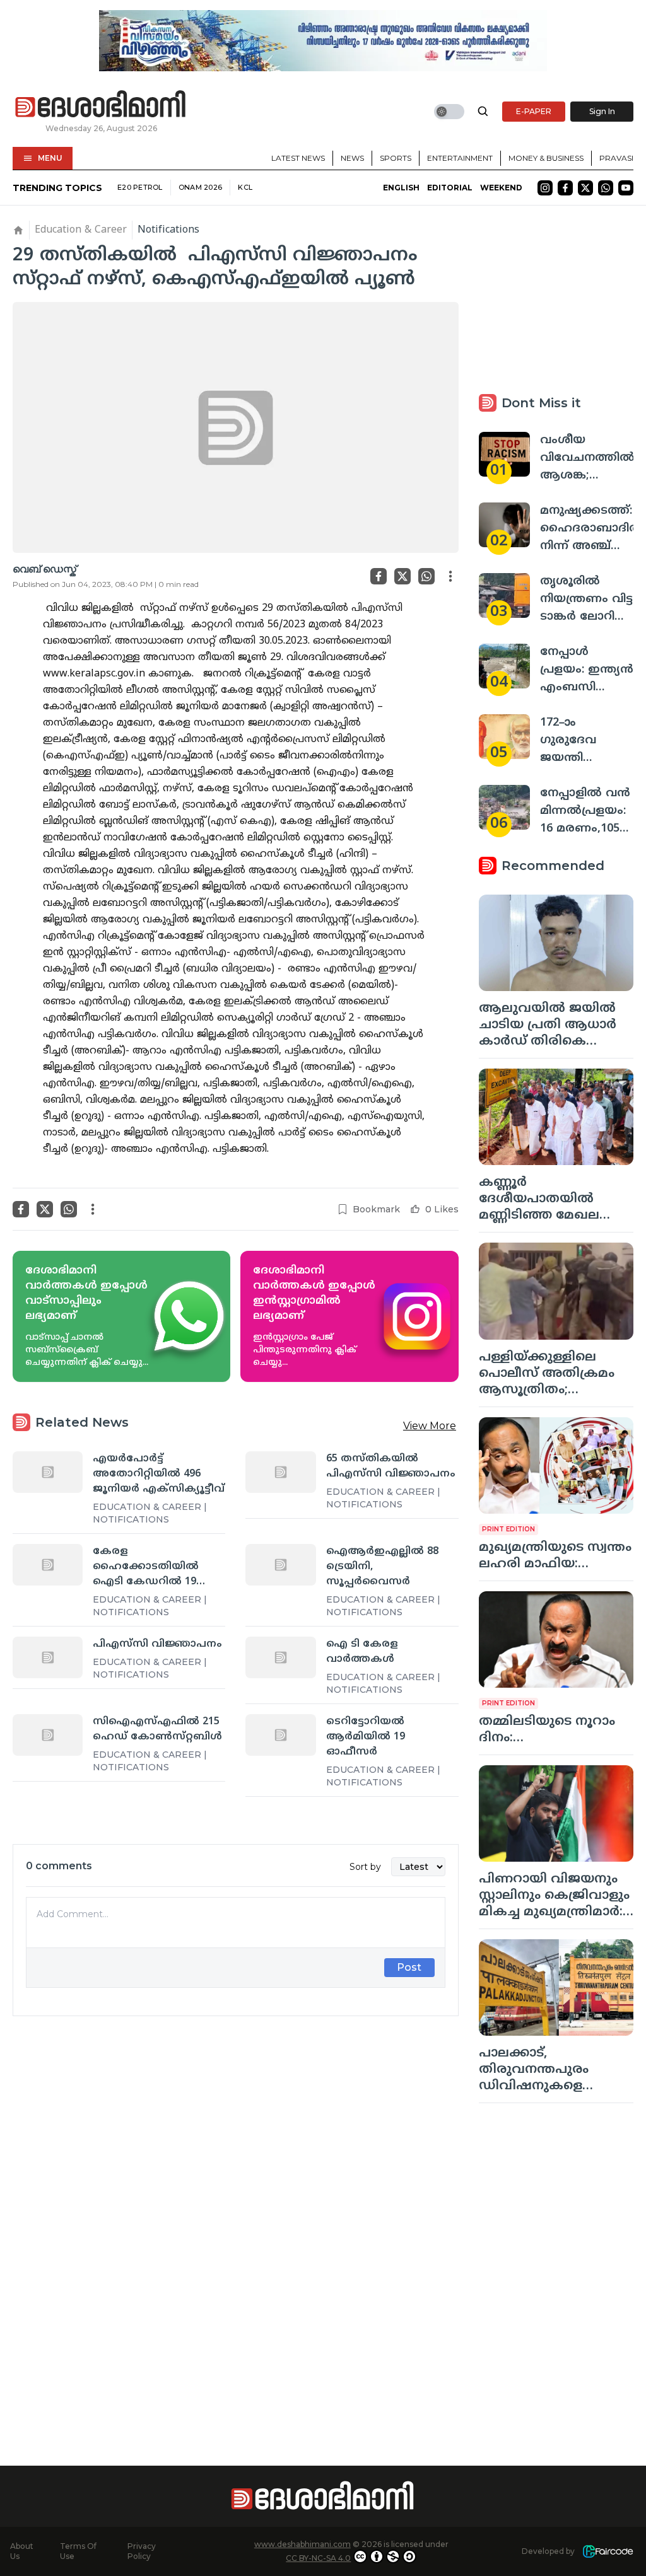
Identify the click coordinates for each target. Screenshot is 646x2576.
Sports (396, 158)
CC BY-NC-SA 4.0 (318, 2558)
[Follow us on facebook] (565, 188)
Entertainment (460, 158)
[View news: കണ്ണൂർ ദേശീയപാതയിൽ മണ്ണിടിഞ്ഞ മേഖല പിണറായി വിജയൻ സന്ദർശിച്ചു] (556, 1117)
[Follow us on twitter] (585, 188)
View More (430, 1426)
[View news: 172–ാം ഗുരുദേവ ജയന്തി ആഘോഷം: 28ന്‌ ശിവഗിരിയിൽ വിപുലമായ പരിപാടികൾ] (504, 737)
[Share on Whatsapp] (426, 576)
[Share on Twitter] (402, 576)
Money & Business (546, 158)
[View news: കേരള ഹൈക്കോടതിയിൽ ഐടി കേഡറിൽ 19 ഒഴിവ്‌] (48, 1565)
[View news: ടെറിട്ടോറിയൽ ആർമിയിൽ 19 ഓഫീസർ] (280, 1735)
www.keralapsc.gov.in (94, 674)
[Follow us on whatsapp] (606, 188)
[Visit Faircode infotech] (608, 2552)
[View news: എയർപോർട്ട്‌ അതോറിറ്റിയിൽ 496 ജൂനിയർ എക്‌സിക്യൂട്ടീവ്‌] (48, 1472)
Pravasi (616, 158)
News (352, 158)
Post (409, 1967)
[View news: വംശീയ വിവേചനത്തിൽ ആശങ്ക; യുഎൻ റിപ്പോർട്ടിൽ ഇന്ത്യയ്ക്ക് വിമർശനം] (504, 454)
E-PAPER (534, 111)
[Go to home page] (101, 105)
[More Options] (450, 576)
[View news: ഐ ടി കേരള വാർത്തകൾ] (280, 1657)
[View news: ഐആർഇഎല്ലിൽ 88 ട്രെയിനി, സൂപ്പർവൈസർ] (280, 1565)
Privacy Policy (142, 2551)
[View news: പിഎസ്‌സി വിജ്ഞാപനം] (48, 1657)
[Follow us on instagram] (545, 188)
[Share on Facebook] (379, 576)
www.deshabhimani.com (302, 2544)
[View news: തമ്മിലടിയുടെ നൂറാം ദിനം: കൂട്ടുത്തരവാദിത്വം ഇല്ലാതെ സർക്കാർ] (556, 1639)
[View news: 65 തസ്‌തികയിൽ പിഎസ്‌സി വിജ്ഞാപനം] (280, 1472)
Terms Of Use (78, 2551)
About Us (22, 2551)
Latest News (298, 158)
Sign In (602, 111)
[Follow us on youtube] (626, 188)
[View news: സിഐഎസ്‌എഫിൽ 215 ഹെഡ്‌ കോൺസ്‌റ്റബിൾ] (48, 1735)
